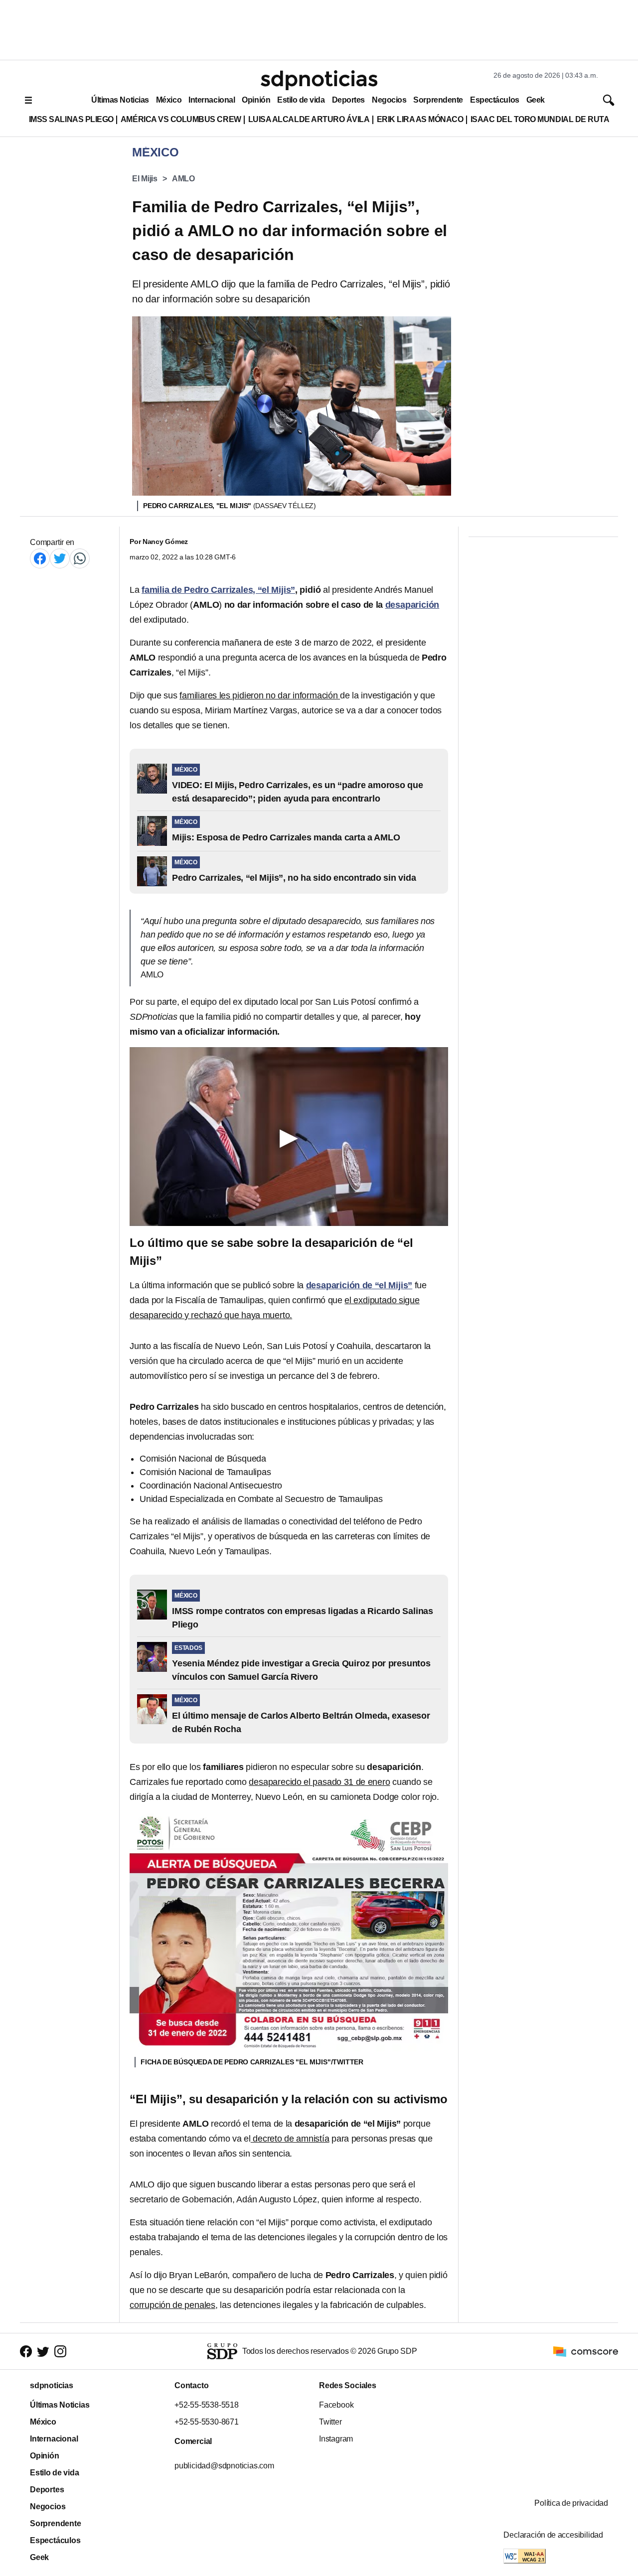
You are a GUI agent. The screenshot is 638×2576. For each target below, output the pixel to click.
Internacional (212, 100)
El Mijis (145, 179)
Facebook (336, 2405)
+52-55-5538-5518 (207, 2405)
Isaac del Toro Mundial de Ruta (540, 119)
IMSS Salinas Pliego (71, 119)
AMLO (183, 179)
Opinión (256, 100)
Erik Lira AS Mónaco (420, 119)
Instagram (336, 2439)
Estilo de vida (301, 100)
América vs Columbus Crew (181, 119)
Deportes (348, 100)
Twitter (330, 2422)
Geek (536, 100)
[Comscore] (586, 2351)
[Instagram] (60, 2351)
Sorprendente (438, 100)
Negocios (389, 100)
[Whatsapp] (80, 558)
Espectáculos (495, 100)
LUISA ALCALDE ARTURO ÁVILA (309, 119)
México (169, 100)
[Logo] (319, 80)
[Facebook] (40, 558)
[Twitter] (60, 558)
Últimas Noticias (120, 100)
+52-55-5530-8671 (207, 2422)
